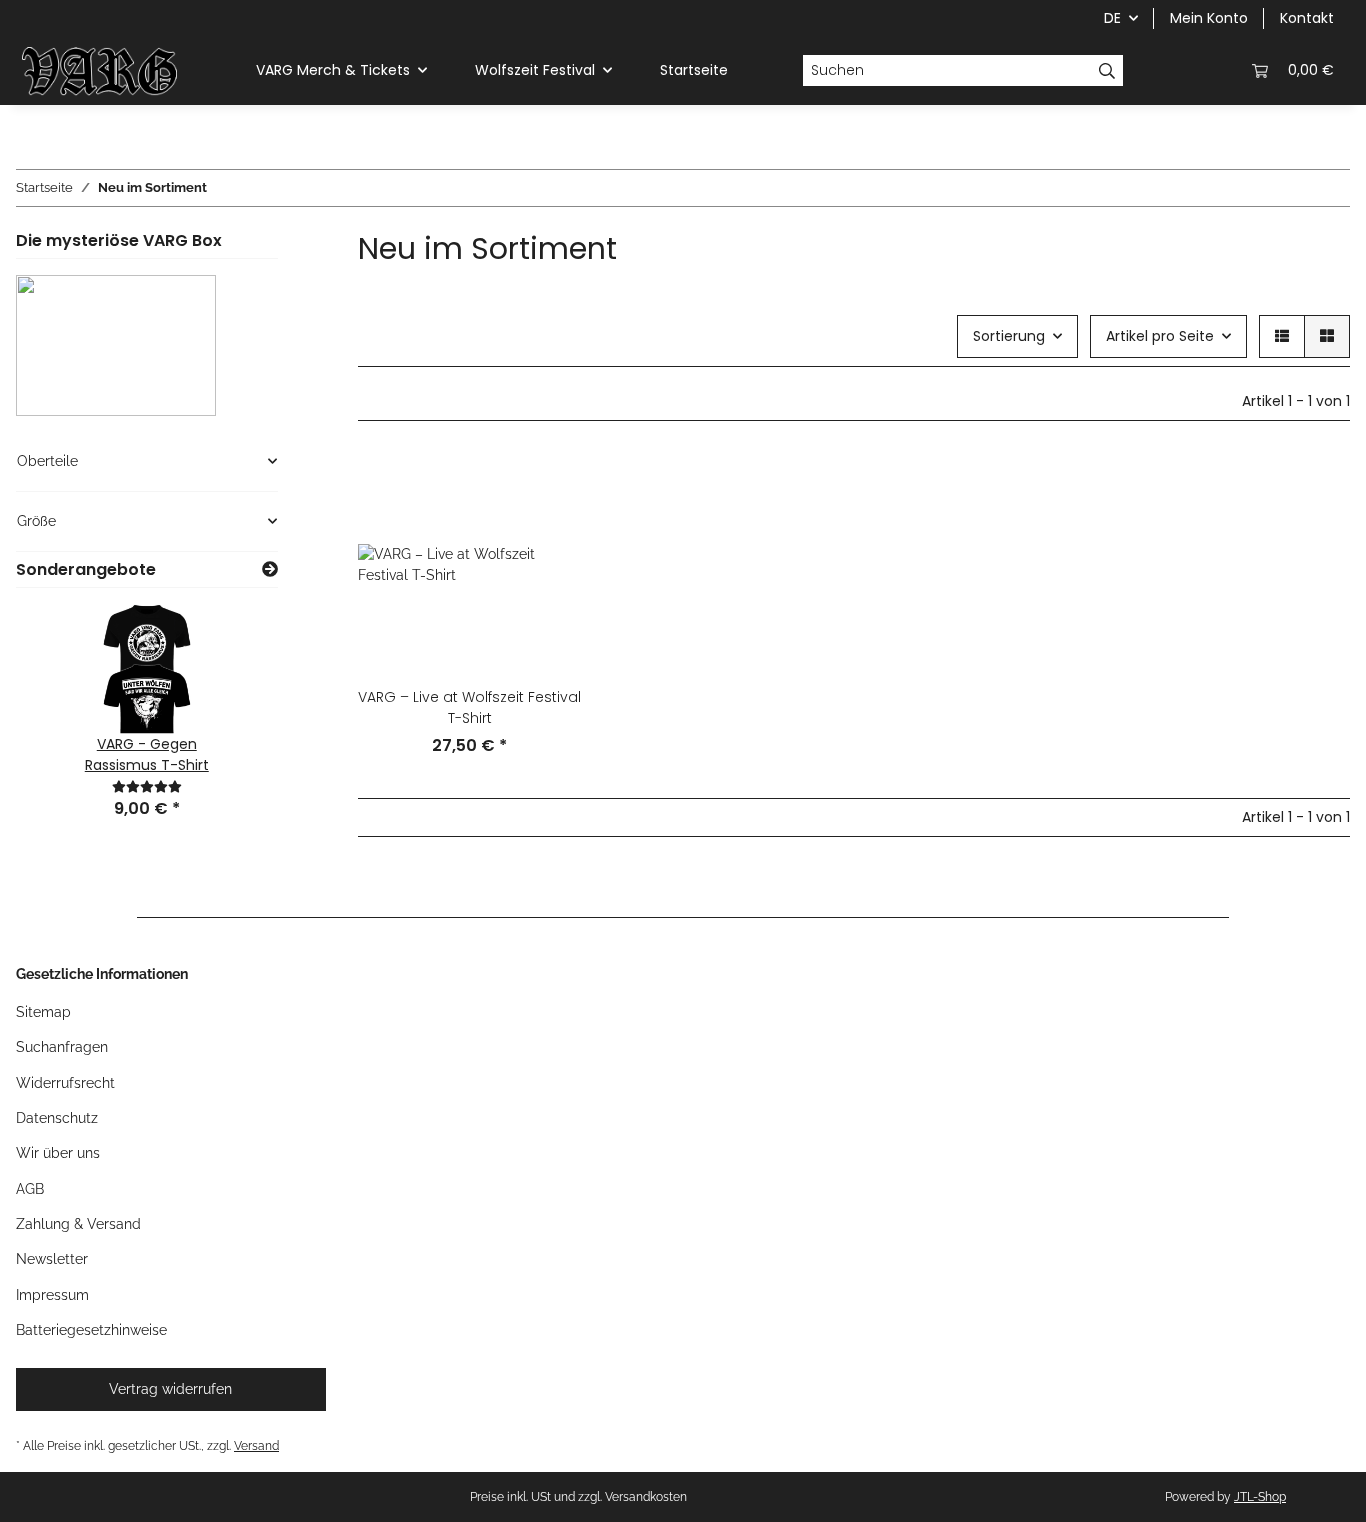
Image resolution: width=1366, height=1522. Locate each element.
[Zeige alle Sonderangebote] (270, 569)
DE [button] (1112, 18)
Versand (256, 1445)
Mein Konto (1209, 18)
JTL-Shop (1260, 1497)
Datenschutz (57, 1118)
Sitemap (43, 1012)
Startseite (694, 70)
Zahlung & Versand (78, 1224)
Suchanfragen (62, 1047)
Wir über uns (58, 1153)
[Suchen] (1107, 71)
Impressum (52, 1295)
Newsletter (52, 1259)
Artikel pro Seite (1160, 336)
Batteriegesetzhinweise (91, 1330)
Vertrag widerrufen (170, 1389)
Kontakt (1307, 18)
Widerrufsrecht (65, 1083)
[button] (1164, 70)
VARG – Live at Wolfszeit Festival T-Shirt (469, 707)
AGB (30, 1189)
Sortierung (1009, 336)
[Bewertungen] (147, 786)
